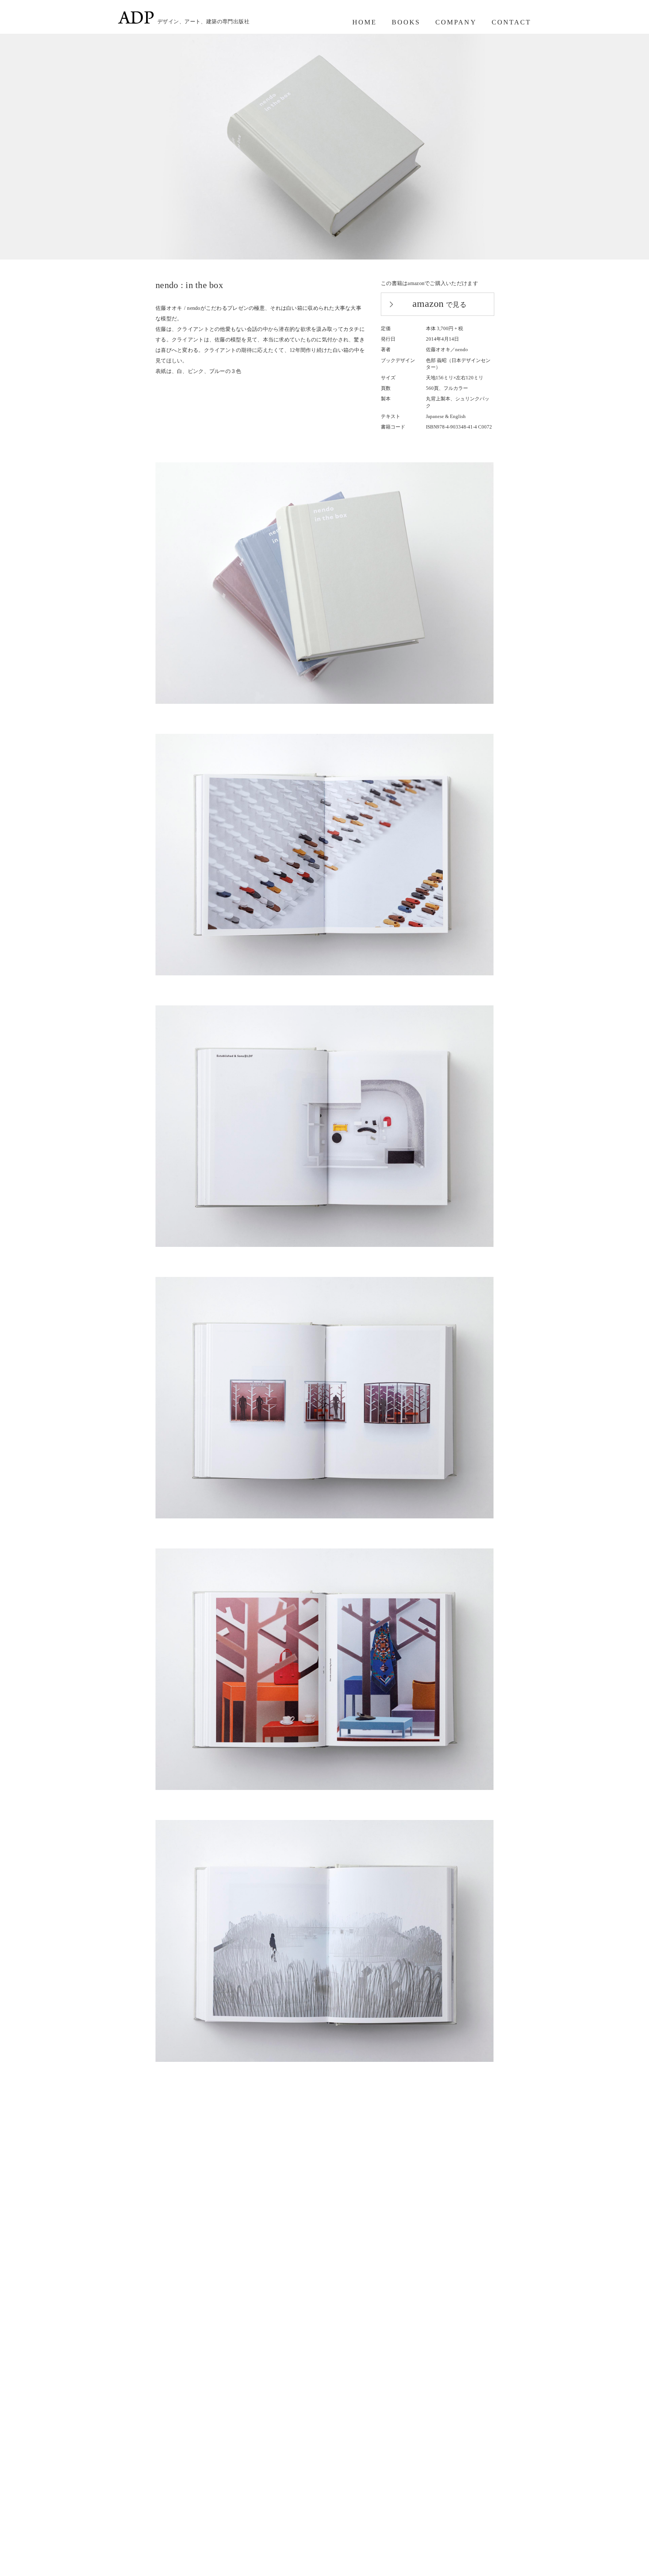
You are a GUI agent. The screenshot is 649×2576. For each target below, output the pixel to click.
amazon (439, 304)
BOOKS (406, 22)
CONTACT (511, 22)
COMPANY (456, 22)
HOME (364, 22)
